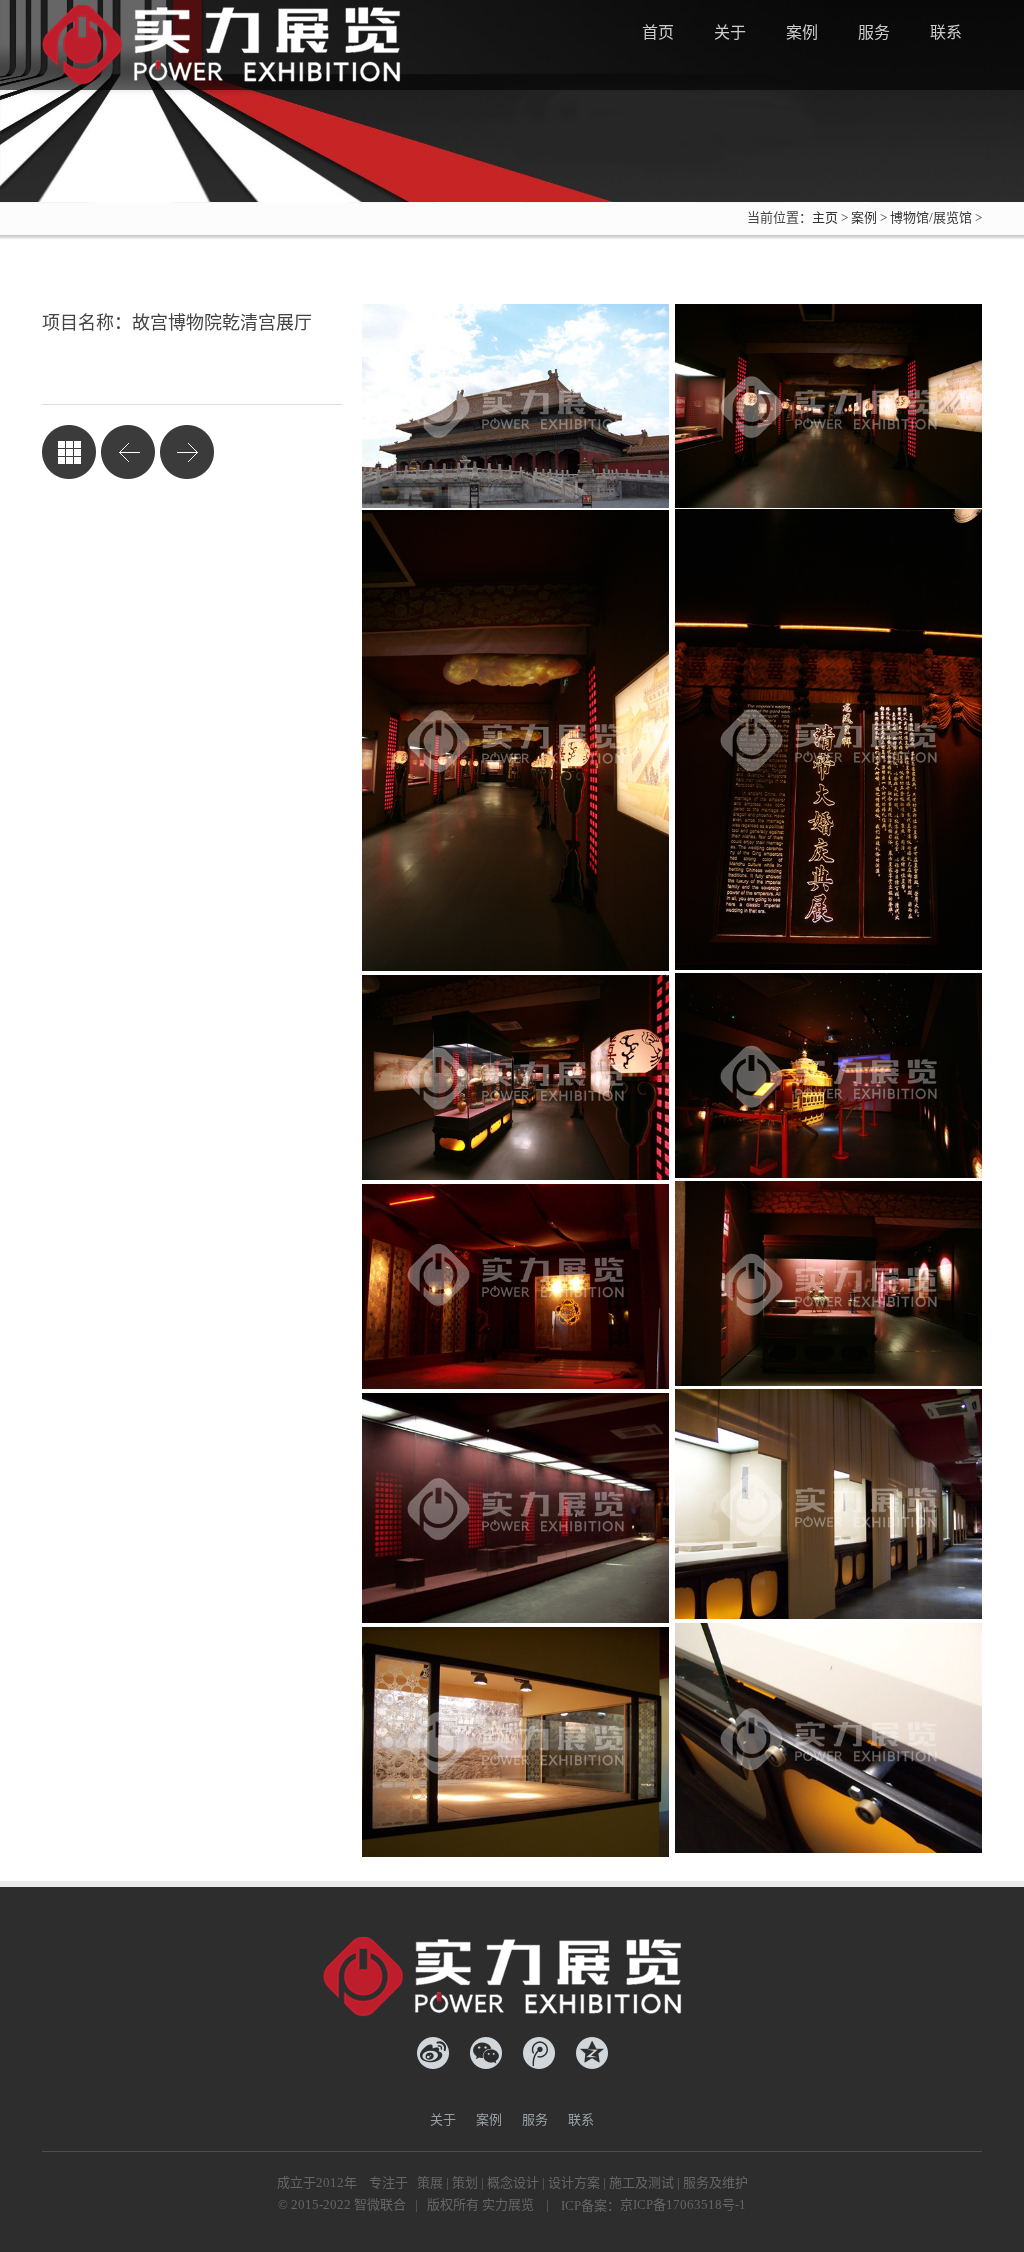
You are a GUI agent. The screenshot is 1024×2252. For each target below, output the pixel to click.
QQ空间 (592, 2053)
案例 (802, 32)
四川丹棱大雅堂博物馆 (128, 452)
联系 (946, 32)
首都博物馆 (187, 452)
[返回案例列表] (69, 452)
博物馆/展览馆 (931, 217)
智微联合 (380, 2204)
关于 (730, 32)
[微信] (486, 2053)
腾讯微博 (539, 2053)
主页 (825, 217)
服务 (874, 32)
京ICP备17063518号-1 (683, 2204)
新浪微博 (433, 2053)
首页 (658, 32)
